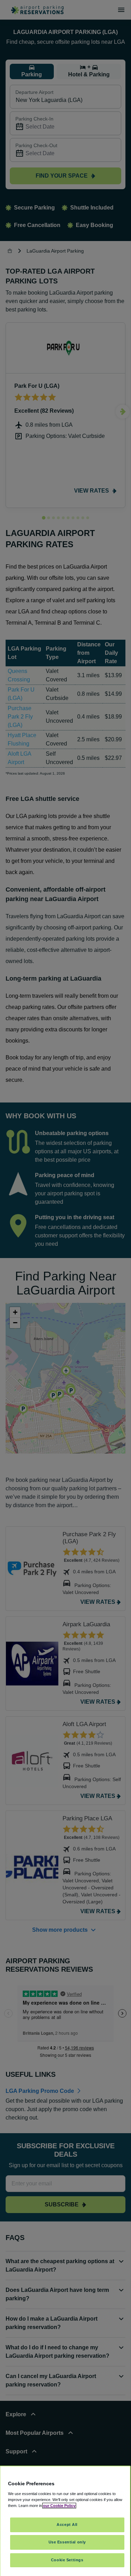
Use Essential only (67, 2542)
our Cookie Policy (59, 2506)
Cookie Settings (67, 2560)
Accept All (67, 2525)
